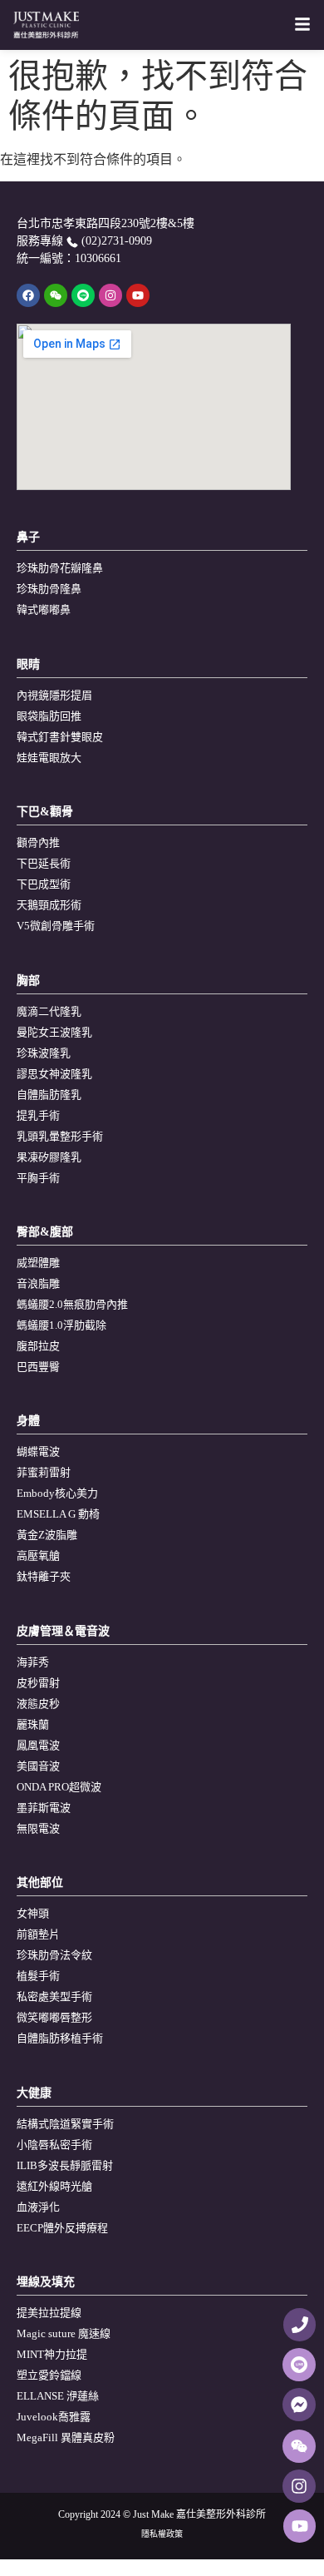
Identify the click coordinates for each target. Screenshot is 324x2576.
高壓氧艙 (38, 1556)
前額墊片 (38, 1934)
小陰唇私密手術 (54, 2145)
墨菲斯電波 (44, 1808)
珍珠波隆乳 (44, 1053)
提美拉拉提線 (49, 2313)
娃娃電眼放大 (49, 758)
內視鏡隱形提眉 (54, 695)
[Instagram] (110, 295)
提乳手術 (38, 1115)
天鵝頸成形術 (49, 905)
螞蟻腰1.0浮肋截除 (61, 1325)
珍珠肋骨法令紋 (54, 1955)
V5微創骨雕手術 (56, 926)
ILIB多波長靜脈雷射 (65, 2165)
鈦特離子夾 (44, 1576)
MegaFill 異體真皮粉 (66, 2437)
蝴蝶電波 (38, 1451)
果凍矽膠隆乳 (49, 1157)
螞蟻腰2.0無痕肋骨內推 (72, 1304)
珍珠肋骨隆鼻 (49, 589)
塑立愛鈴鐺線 (49, 2375)
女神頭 (33, 1913)
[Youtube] (138, 295)
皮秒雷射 (38, 1683)
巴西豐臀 (38, 1367)
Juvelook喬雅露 (54, 2417)
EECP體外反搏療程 (62, 2228)
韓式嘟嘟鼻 (44, 609)
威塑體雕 (38, 1263)
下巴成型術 (44, 884)
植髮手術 (38, 1976)
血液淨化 (38, 2207)
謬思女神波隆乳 (54, 1074)
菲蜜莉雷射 (44, 1472)
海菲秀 (33, 1662)
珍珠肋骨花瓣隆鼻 (60, 568)
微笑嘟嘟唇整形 (54, 2017)
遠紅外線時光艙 (54, 2186)
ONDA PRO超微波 (59, 1787)
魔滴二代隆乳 (49, 1011)
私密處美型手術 (54, 1996)
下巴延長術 (44, 863)
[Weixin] (56, 295)
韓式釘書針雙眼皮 (60, 737)
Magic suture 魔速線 (64, 2333)
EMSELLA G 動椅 (58, 1514)
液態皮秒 (38, 1704)
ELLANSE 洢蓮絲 (58, 2396)
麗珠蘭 (33, 1724)
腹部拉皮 (38, 1346)
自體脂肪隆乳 (49, 1095)
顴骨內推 (38, 842)
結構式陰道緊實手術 (65, 2124)
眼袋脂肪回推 (49, 716)
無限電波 (38, 1828)
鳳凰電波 (38, 1745)
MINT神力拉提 (52, 2354)
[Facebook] (28, 295)
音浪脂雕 (38, 1283)
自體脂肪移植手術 (60, 2038)
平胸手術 (38, 1178)
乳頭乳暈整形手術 (60, 1136)
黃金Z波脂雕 (47, 1535)
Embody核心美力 (57, 1493)
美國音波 (38, 1766)
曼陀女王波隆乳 (54, 1032)
